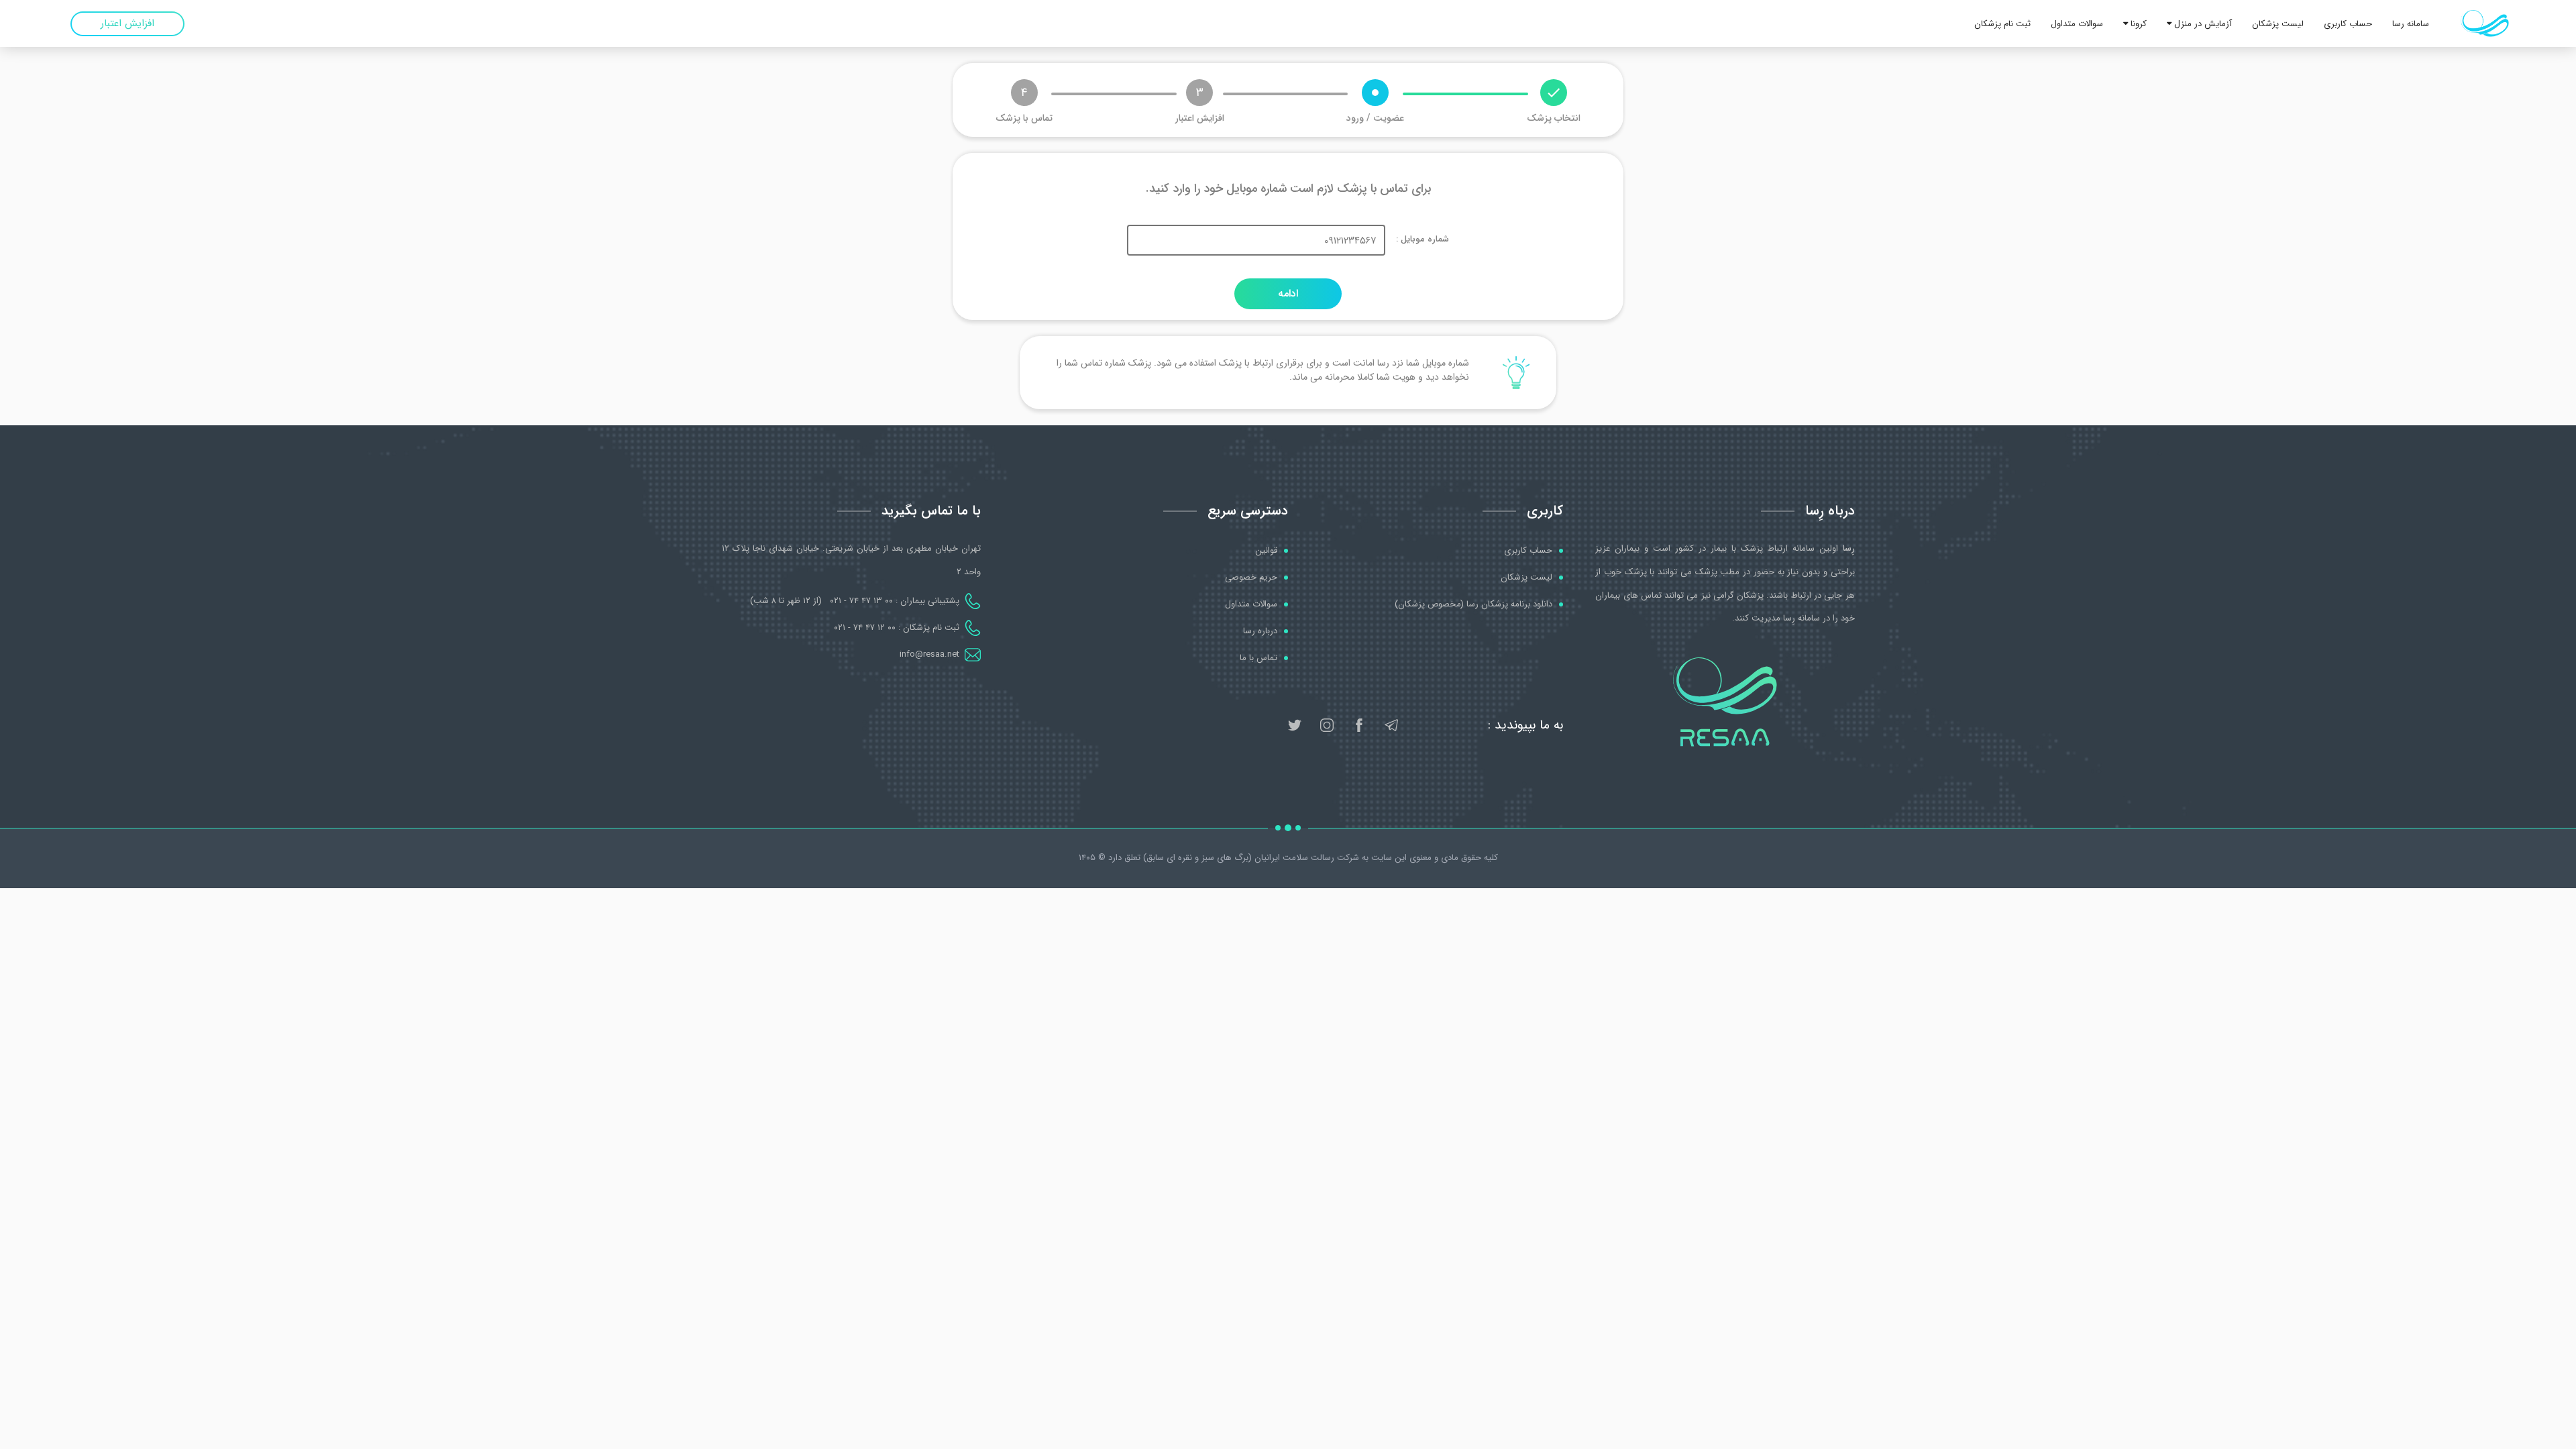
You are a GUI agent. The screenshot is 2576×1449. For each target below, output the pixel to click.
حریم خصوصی (1251, 578)
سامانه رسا (2411, 24)
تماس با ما (1258, 658)
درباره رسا (1260, 631)
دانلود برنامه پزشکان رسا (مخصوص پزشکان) (1473, 604)
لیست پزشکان (2278, 24)
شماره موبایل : (1423, 239)
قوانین (1266, 551)
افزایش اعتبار (127, 23)
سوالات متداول (2077, 24)
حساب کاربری (2348, 24)
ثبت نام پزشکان (2002, 24)
